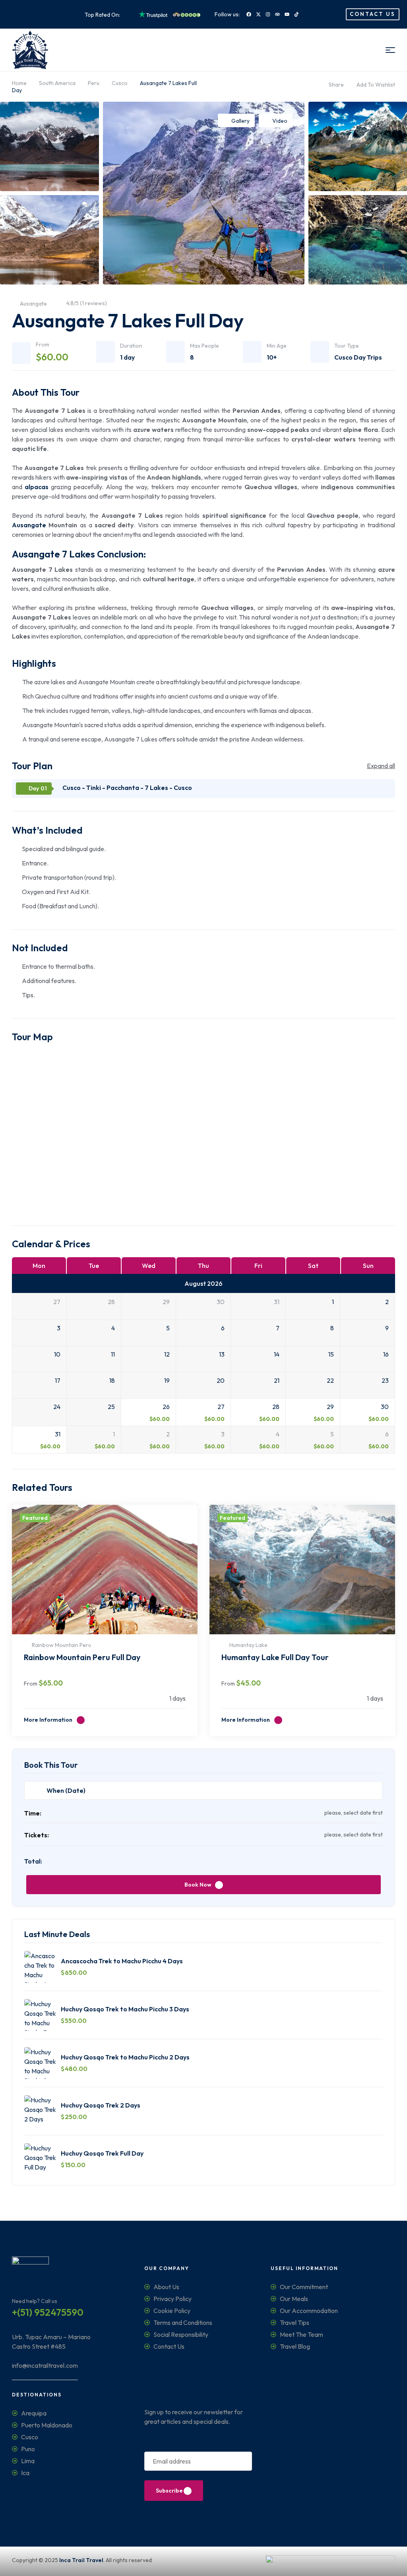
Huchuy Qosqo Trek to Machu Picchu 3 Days (125, 2009)
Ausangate (29, 525)
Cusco (120, 83)
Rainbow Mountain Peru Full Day (82, 1657)
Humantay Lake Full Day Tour (275, 1657)
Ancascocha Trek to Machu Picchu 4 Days (122, 1961)
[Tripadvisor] (277, 14)
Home (19, 83)
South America (57, 83)
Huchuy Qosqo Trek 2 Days (101, 2105)
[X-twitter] (258, 14)
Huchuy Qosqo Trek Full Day (102, 2153)
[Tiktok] (297, 14)
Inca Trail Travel (81, 2560)
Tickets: (37, 1835)
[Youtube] (287, 14)
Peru (94, 83)
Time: (33, 1813)
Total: (33, 1861)
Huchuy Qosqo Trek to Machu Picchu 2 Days (125, 2057)
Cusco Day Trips (358, 357)
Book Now (198, 1885)
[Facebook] (249, 14)
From (31, 1684)
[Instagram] (268, 14)
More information (49, 1720)
